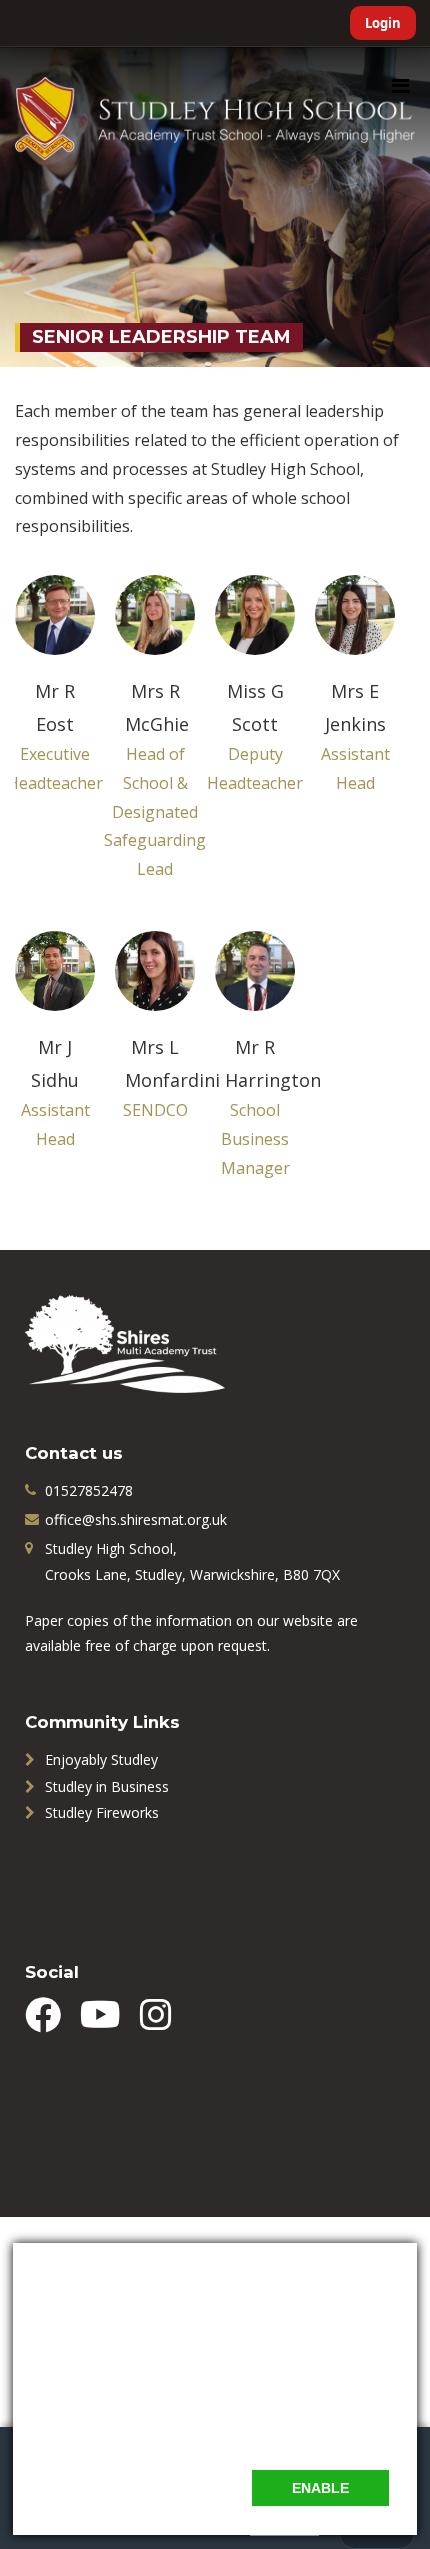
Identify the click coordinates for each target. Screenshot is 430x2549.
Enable (320, 2488)
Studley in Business (107, 1786)
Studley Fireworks (102, 1812)
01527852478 (89, 1490)
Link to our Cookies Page (122, 2429)
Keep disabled (177, 2487)
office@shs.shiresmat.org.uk (136, 1519)
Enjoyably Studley (101, 1759)
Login (383, 23)
